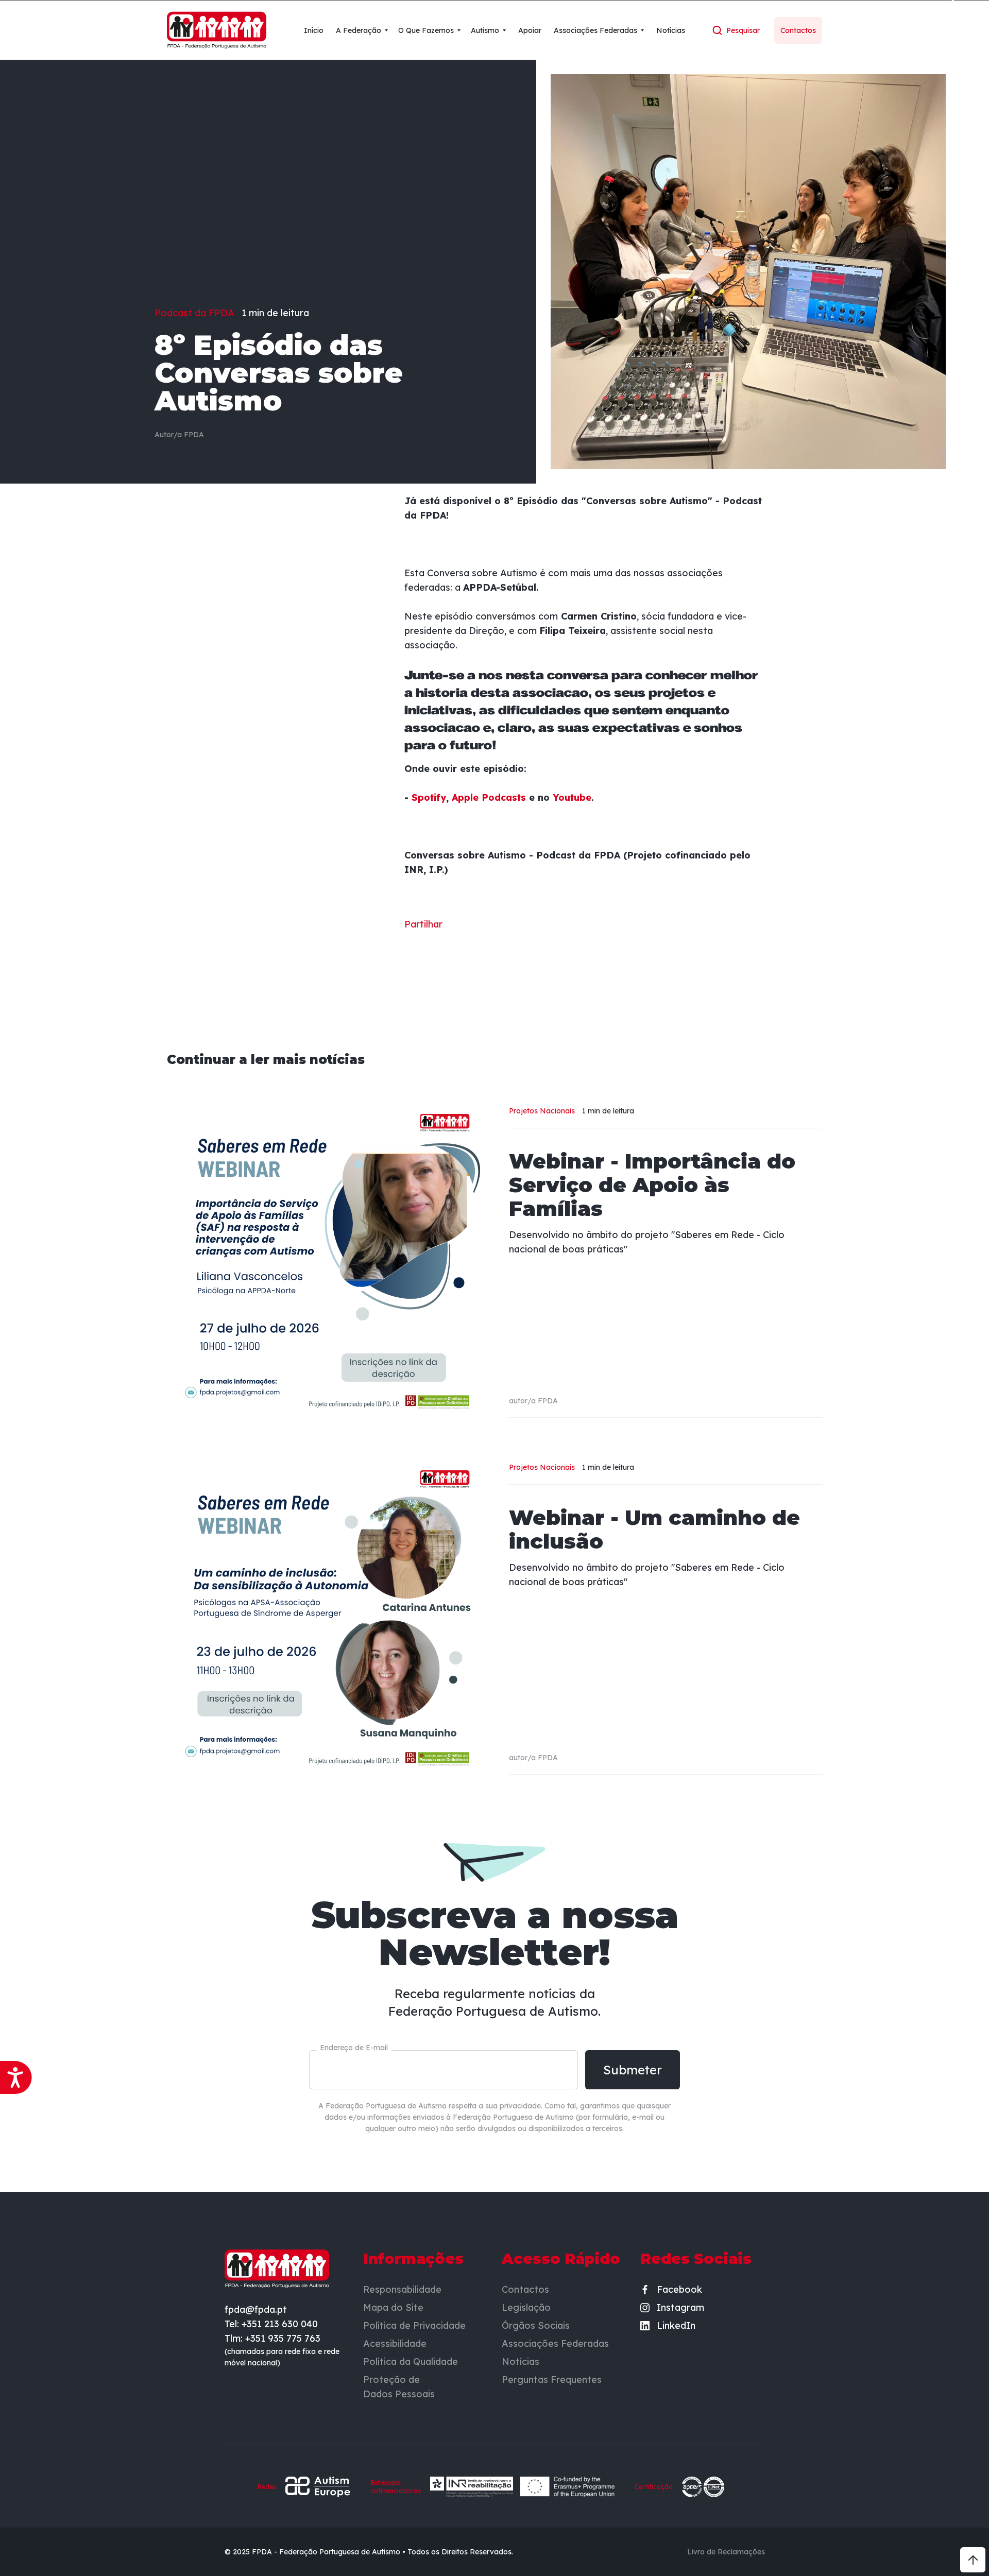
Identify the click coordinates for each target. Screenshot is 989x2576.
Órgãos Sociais (536, 2325)
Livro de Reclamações (726, 2552)
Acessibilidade (395, 2343)
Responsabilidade (402, 2289)
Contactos (525, 2289)
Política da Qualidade (411, 2362)
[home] (217, 30)
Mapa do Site (393, 2307)
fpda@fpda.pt (256, 2309)
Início (314, 30)
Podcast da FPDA (194, 313)
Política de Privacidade (414, 2325)
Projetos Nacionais (542, 1111)
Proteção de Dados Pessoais (399, 2387)
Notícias (671, 30)
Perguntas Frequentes (552, 2380)
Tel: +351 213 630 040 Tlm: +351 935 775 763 (272, 2331)
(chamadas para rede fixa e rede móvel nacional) (282, 2357)
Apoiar (530, 30)
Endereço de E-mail (354, 2048)
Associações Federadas (555, 2343)
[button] (362, 30)
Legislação (526, 2307)
